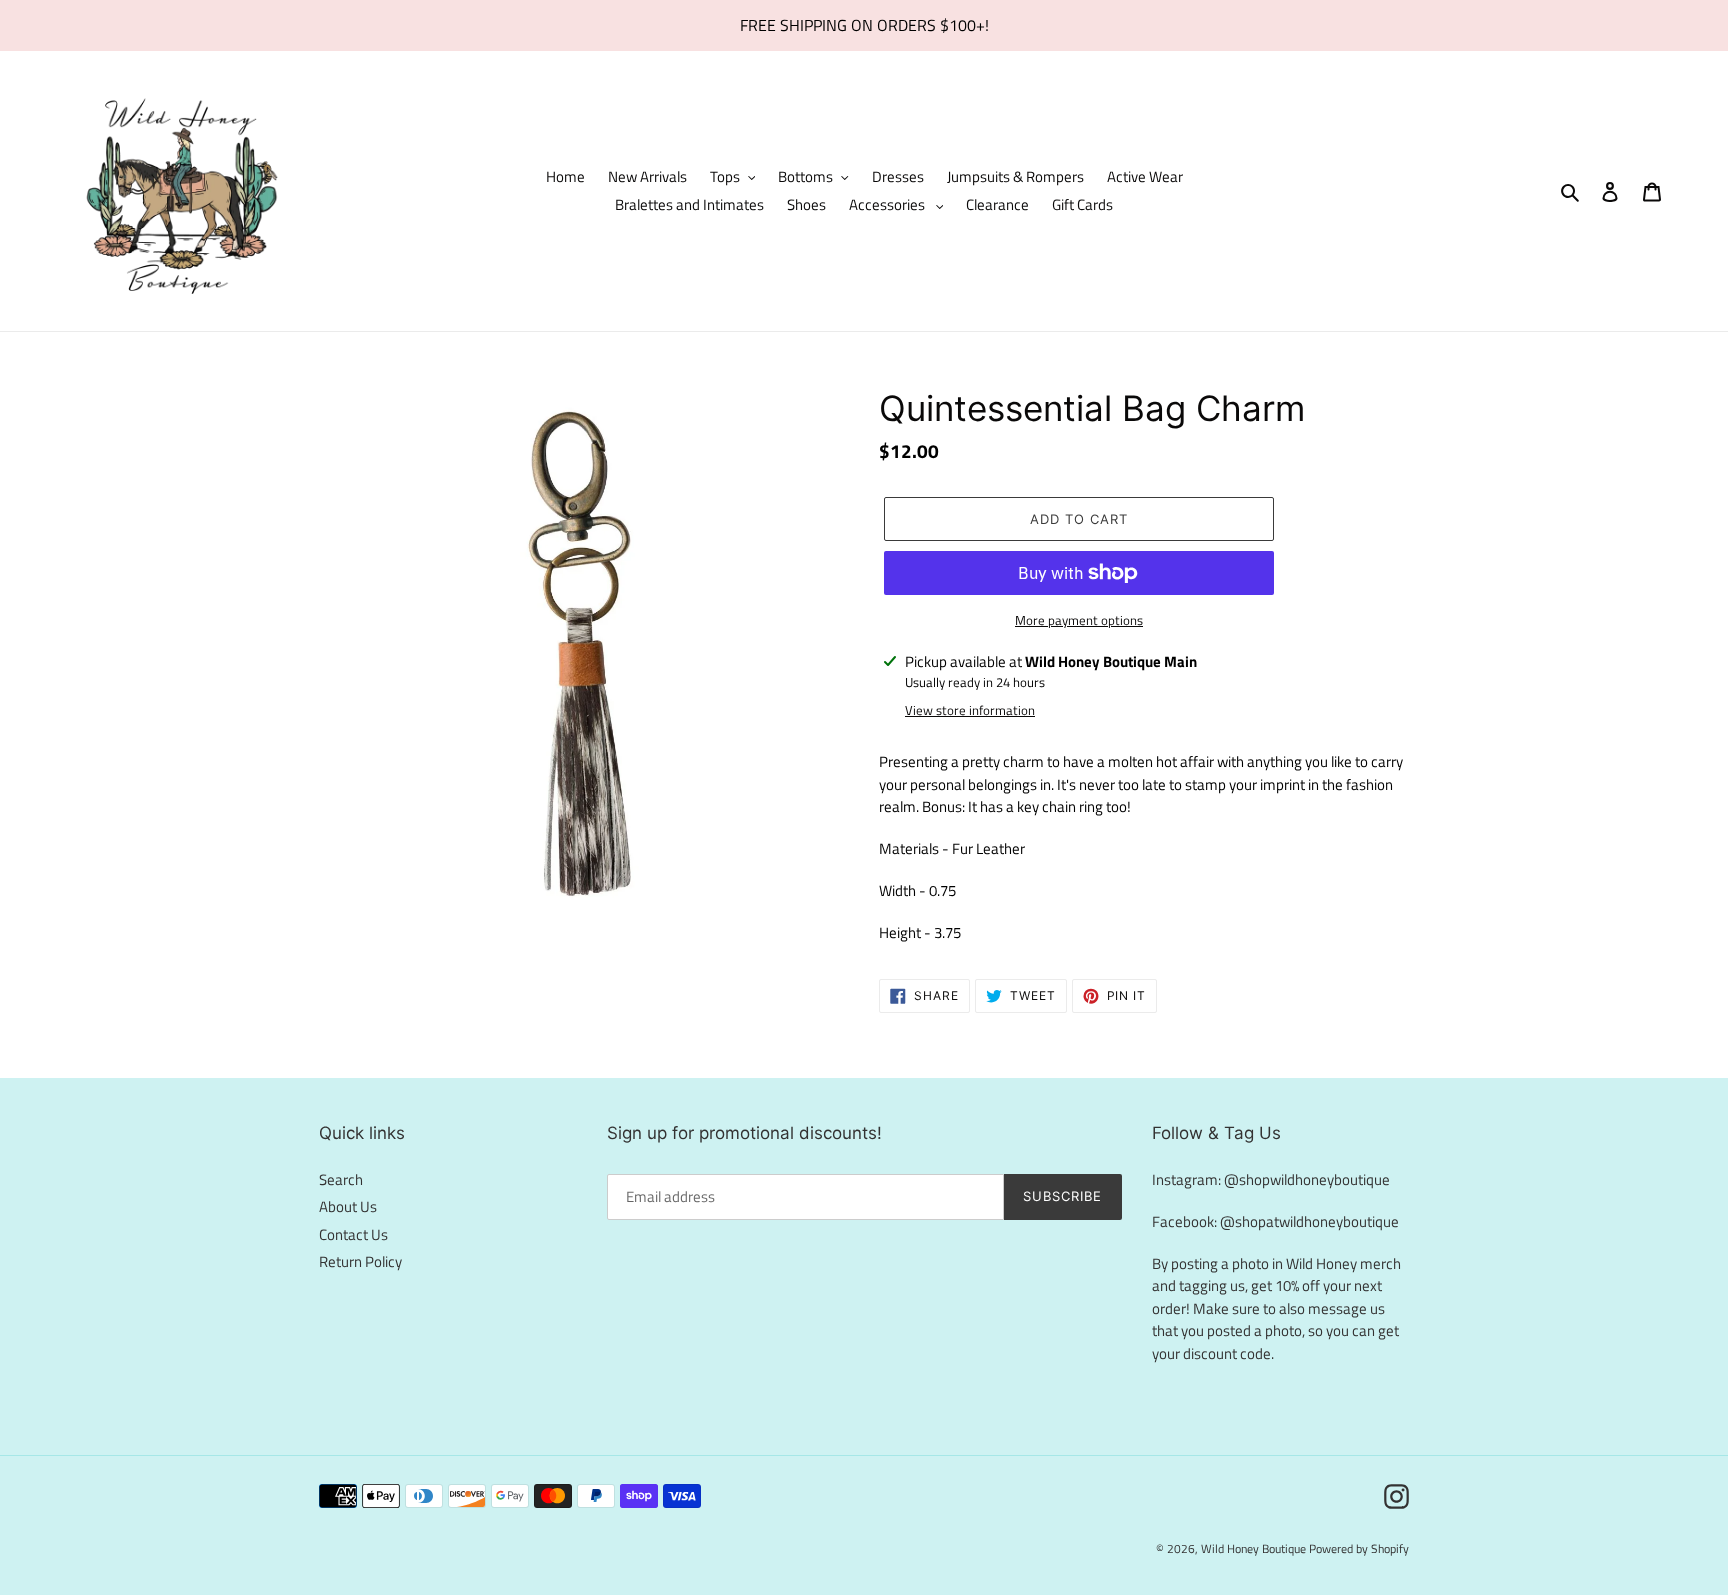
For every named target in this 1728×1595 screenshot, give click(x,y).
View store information (970, 710)
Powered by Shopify (1359, 1548)
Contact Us (353, 1234)
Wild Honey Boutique (1255, 1548)
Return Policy (360, 1261)
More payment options (1079, 620)
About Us (348, 1206)
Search (341, 1179)
